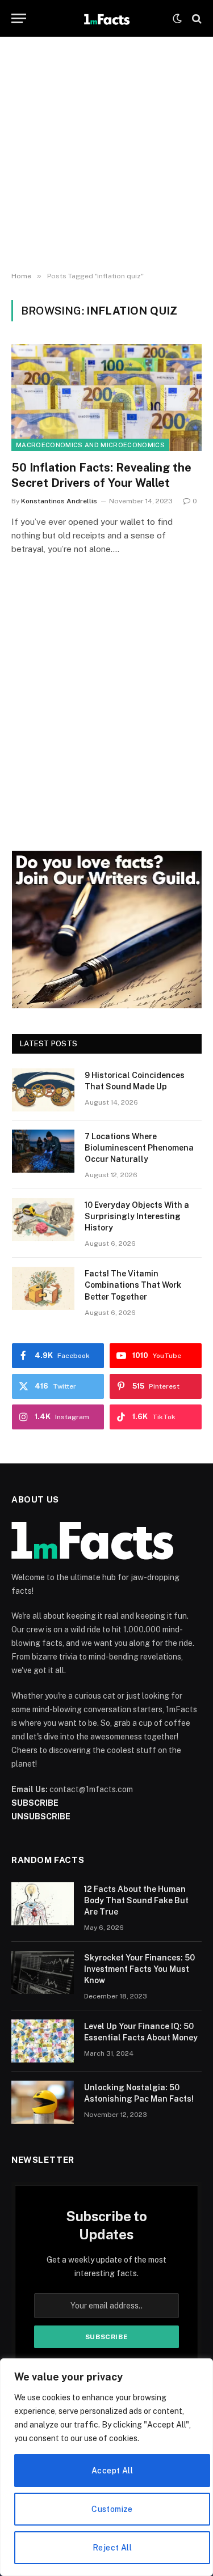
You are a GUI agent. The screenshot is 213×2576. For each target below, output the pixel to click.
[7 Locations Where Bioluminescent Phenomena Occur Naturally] (43, 1151)
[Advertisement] (106, 154)
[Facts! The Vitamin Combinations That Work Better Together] (43, 1288)
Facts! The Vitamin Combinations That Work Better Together (133, 1285)
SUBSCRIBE (35, 1803)
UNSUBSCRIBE (41, 1817)
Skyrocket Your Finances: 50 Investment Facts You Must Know (139, 1969)
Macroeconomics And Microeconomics (90, 445)
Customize (112, 2509)
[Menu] (19, 18)
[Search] (196, 18)
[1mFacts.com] (106, 18)
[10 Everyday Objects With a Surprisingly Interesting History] (43, 1220)
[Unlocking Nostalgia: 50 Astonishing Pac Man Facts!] (43, 2102)
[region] (106, 2467)
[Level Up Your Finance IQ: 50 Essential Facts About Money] (43, 2041)
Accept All (112, 2471)
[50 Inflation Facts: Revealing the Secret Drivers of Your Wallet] (106, 397)
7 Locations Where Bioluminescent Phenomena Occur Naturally (139, 1148)
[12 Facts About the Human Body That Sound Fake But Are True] (43, 1904)
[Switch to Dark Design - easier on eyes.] (177, 19)
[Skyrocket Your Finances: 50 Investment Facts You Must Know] (43, 1972)
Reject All (112, 2548)
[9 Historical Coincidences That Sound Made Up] (43, 1090)
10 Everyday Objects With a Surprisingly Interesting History (137, 1216)
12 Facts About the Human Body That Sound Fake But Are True (136, 1900)
